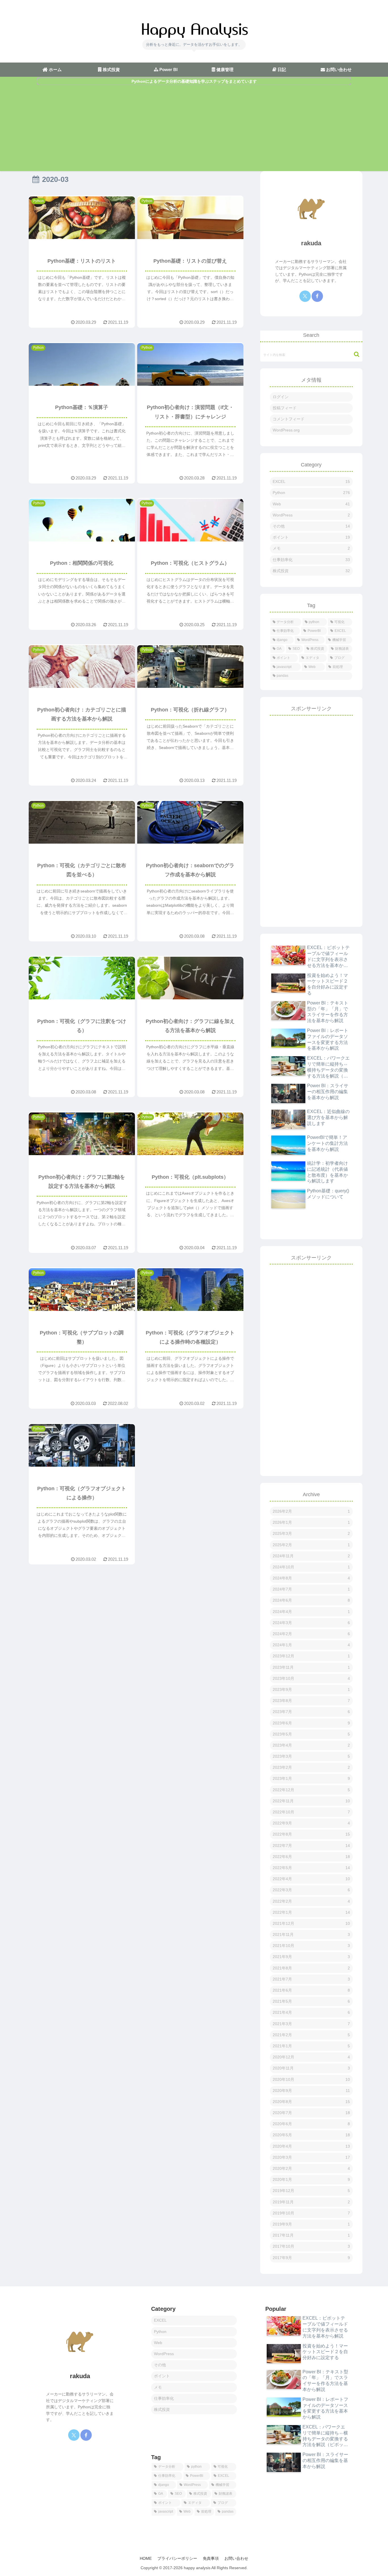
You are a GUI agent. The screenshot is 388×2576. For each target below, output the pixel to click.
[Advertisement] (194, 128)
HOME (146, 2558)
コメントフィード (289, 419)
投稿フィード (285, 408)
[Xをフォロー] (305, 296)
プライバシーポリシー (177, 2558)
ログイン (281, 397)
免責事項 (211, 2558)
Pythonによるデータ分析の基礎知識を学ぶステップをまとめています (194, 81)
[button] (354, 354)
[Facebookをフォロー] (317, 296)
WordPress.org (286, 430)
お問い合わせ (236, 2558)
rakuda (311, 243)
